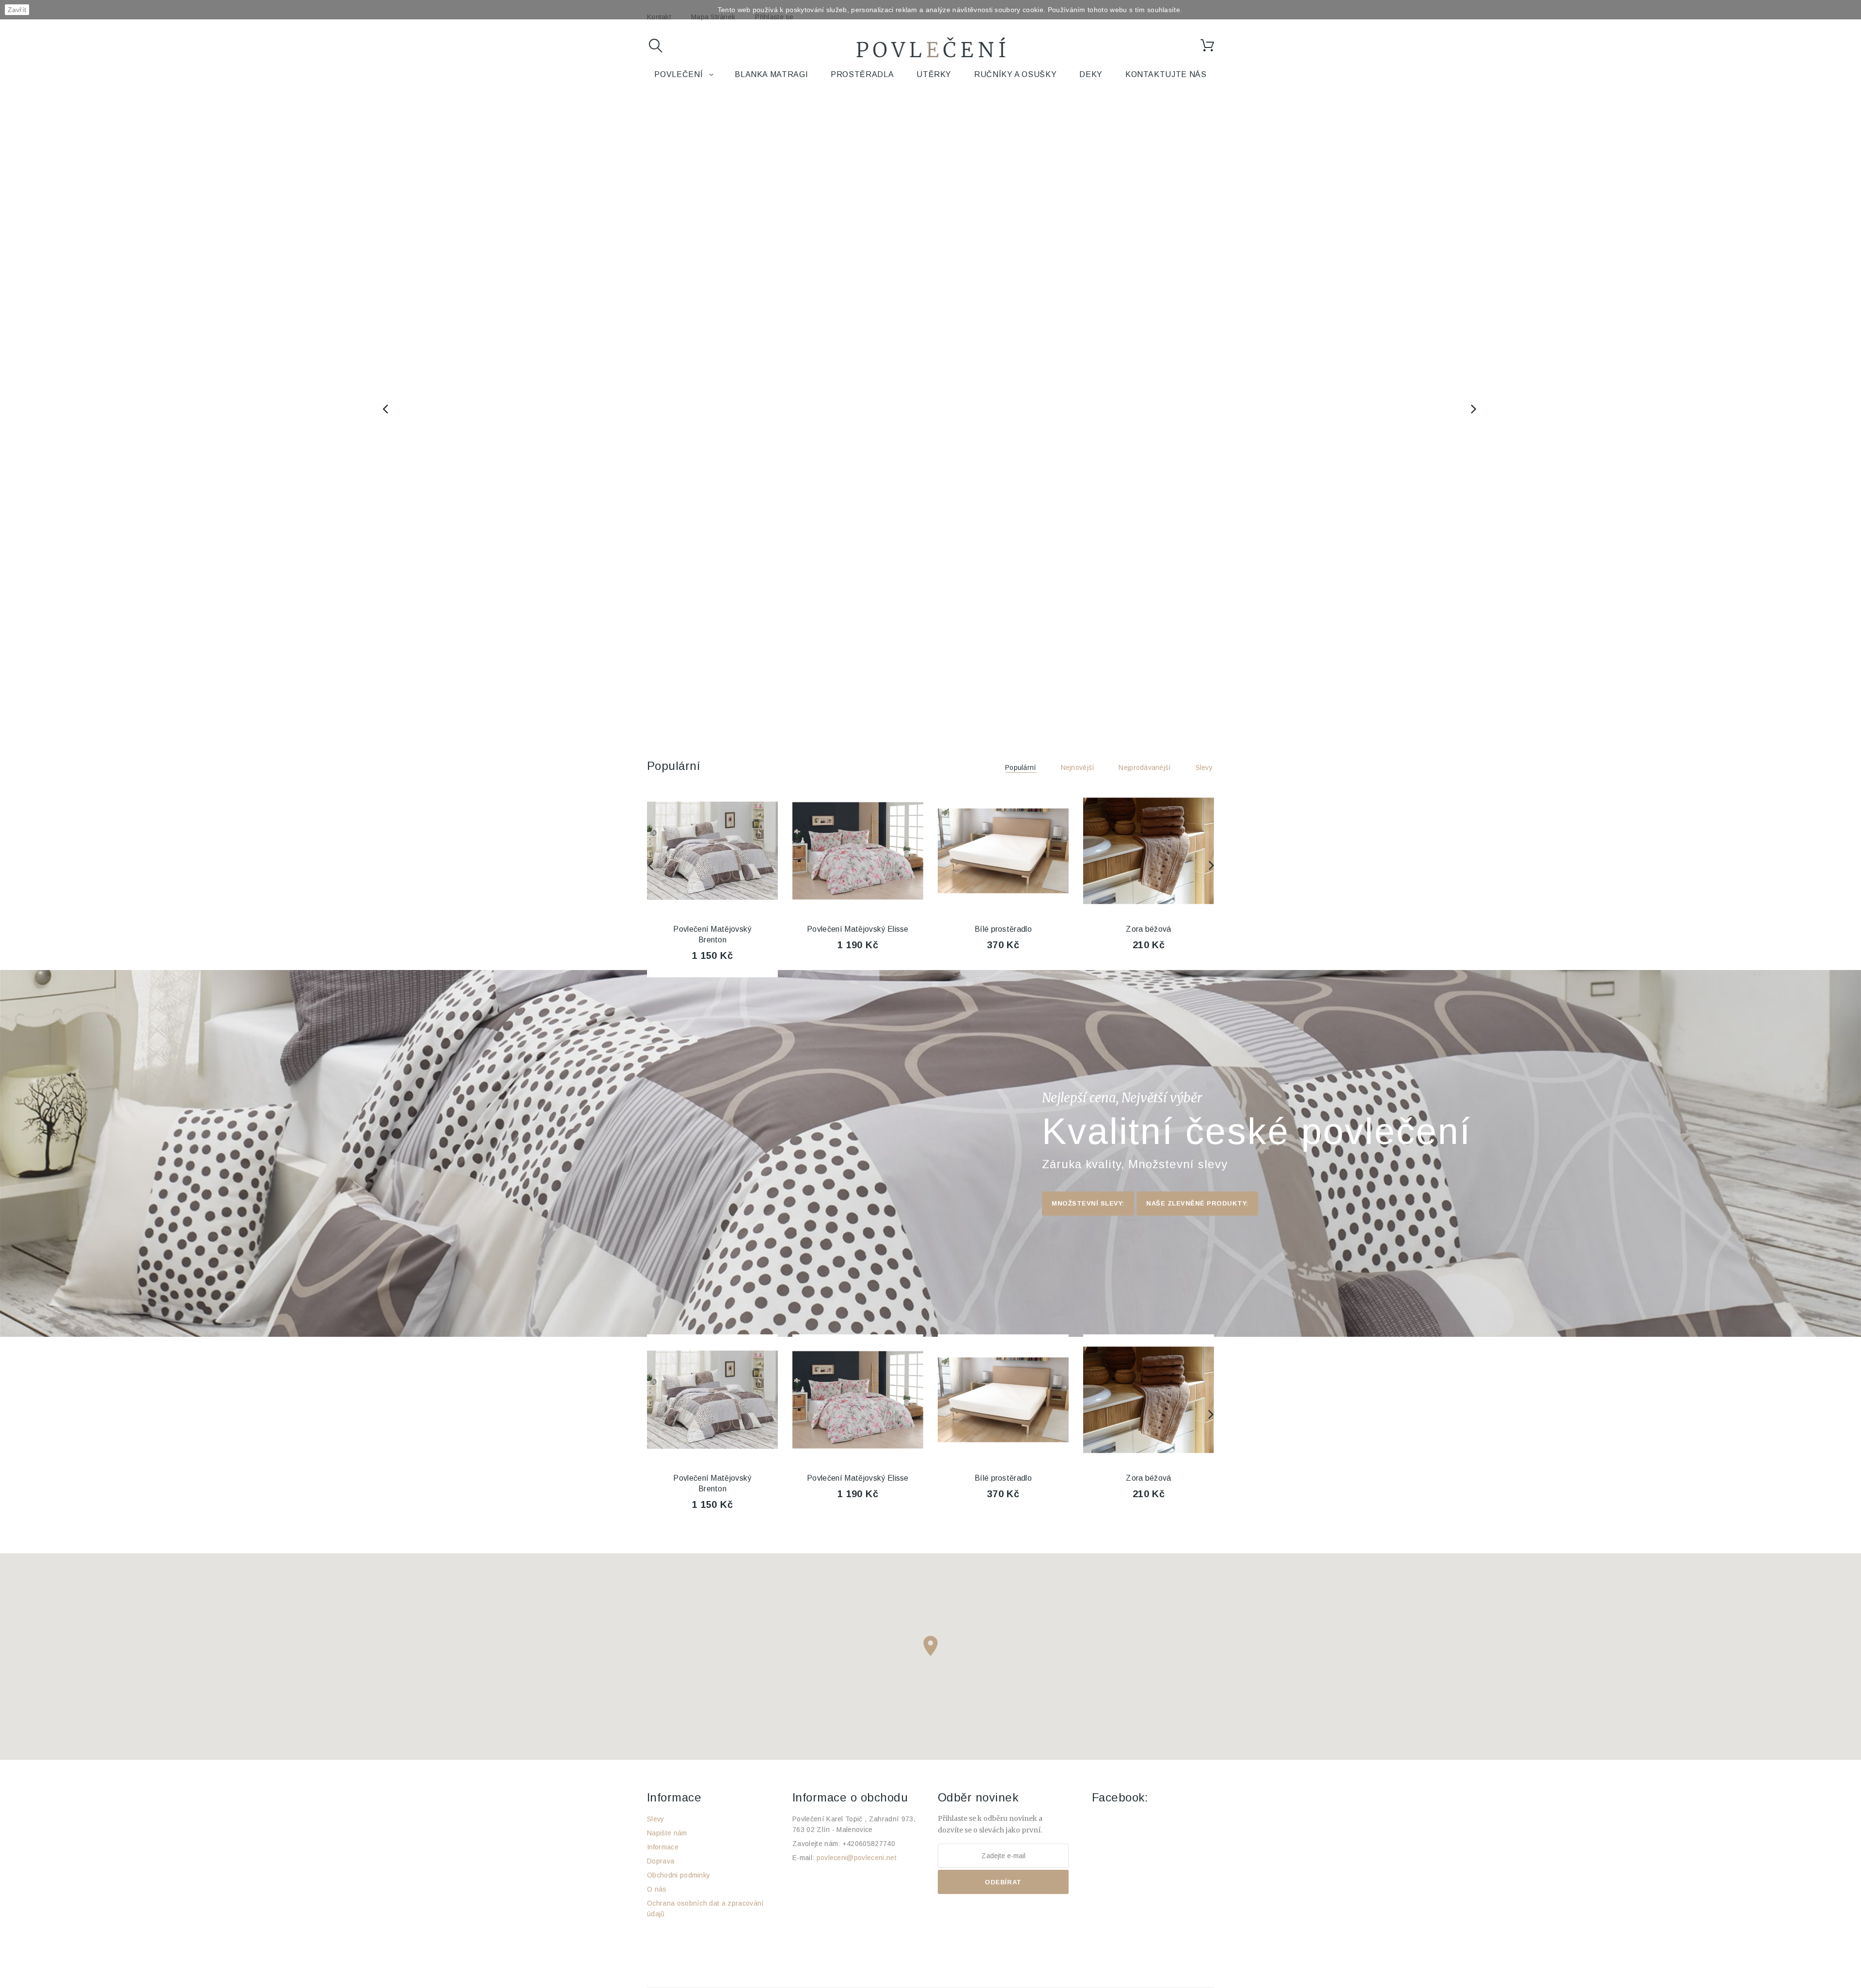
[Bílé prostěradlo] (858, 851)
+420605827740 (869, 1844)
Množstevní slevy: (1088, 1203)
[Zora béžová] (1003, 851)
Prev (386, 409)
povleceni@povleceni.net (857, 1858)
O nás (657, 1889)
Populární (674, 766)
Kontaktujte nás (1166, 74)
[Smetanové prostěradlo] (1149, 851)
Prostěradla (862, 74)
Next (1475, 409)
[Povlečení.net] (931, 49)
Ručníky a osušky (1015, 74)
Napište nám (667, 1833)
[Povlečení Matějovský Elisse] (712, 851)
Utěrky (934, 74)
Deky (1091, 74)
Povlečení (678, 74)
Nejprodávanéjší (1145, 767)
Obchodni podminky (678, 1875)
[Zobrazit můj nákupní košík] (1207, 46)
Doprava (661, 1861)
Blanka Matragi (771, 74)
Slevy (1204, 767)
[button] (930, 1646)
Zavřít (17, 10)
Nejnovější (1078, 767)
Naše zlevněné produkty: (1197, 1203)
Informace (663, 1847)
